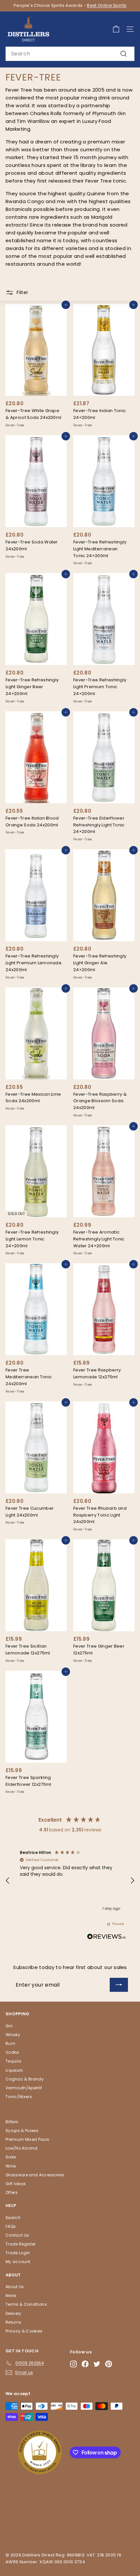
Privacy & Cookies (24, 2331)
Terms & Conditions (26, 2304)
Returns (13, 2322)
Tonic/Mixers (19, 2097)
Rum (10, 2043)
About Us (15, 2287)
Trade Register (21, 2244)
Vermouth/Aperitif (24, 2088)
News (11, 2295)
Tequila (13, 2061)
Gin (9, 2026)
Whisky (13, 2035)
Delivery (14, 2313)
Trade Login (18, 2253)
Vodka (12, 2052)
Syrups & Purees (22, 2131)
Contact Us (17, 2235)
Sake (11, 2157)
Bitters (12, 2122)
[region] (70, 1881)
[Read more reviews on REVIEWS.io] (106, 1938)
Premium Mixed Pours (27, 2139)
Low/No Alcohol (22, 2148)
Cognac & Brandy (25, 2079)
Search (13, 2218)
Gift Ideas (16, 2184)
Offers (12, 2192)
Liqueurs (14, 2070)
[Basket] (116, 29)
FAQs (11, 2226)
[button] (8, 1881)
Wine (11, 2166)
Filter (22, 292)
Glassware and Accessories (35, 2175)
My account (18, 2262)
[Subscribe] (119, 1985)
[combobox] (70, 54)
